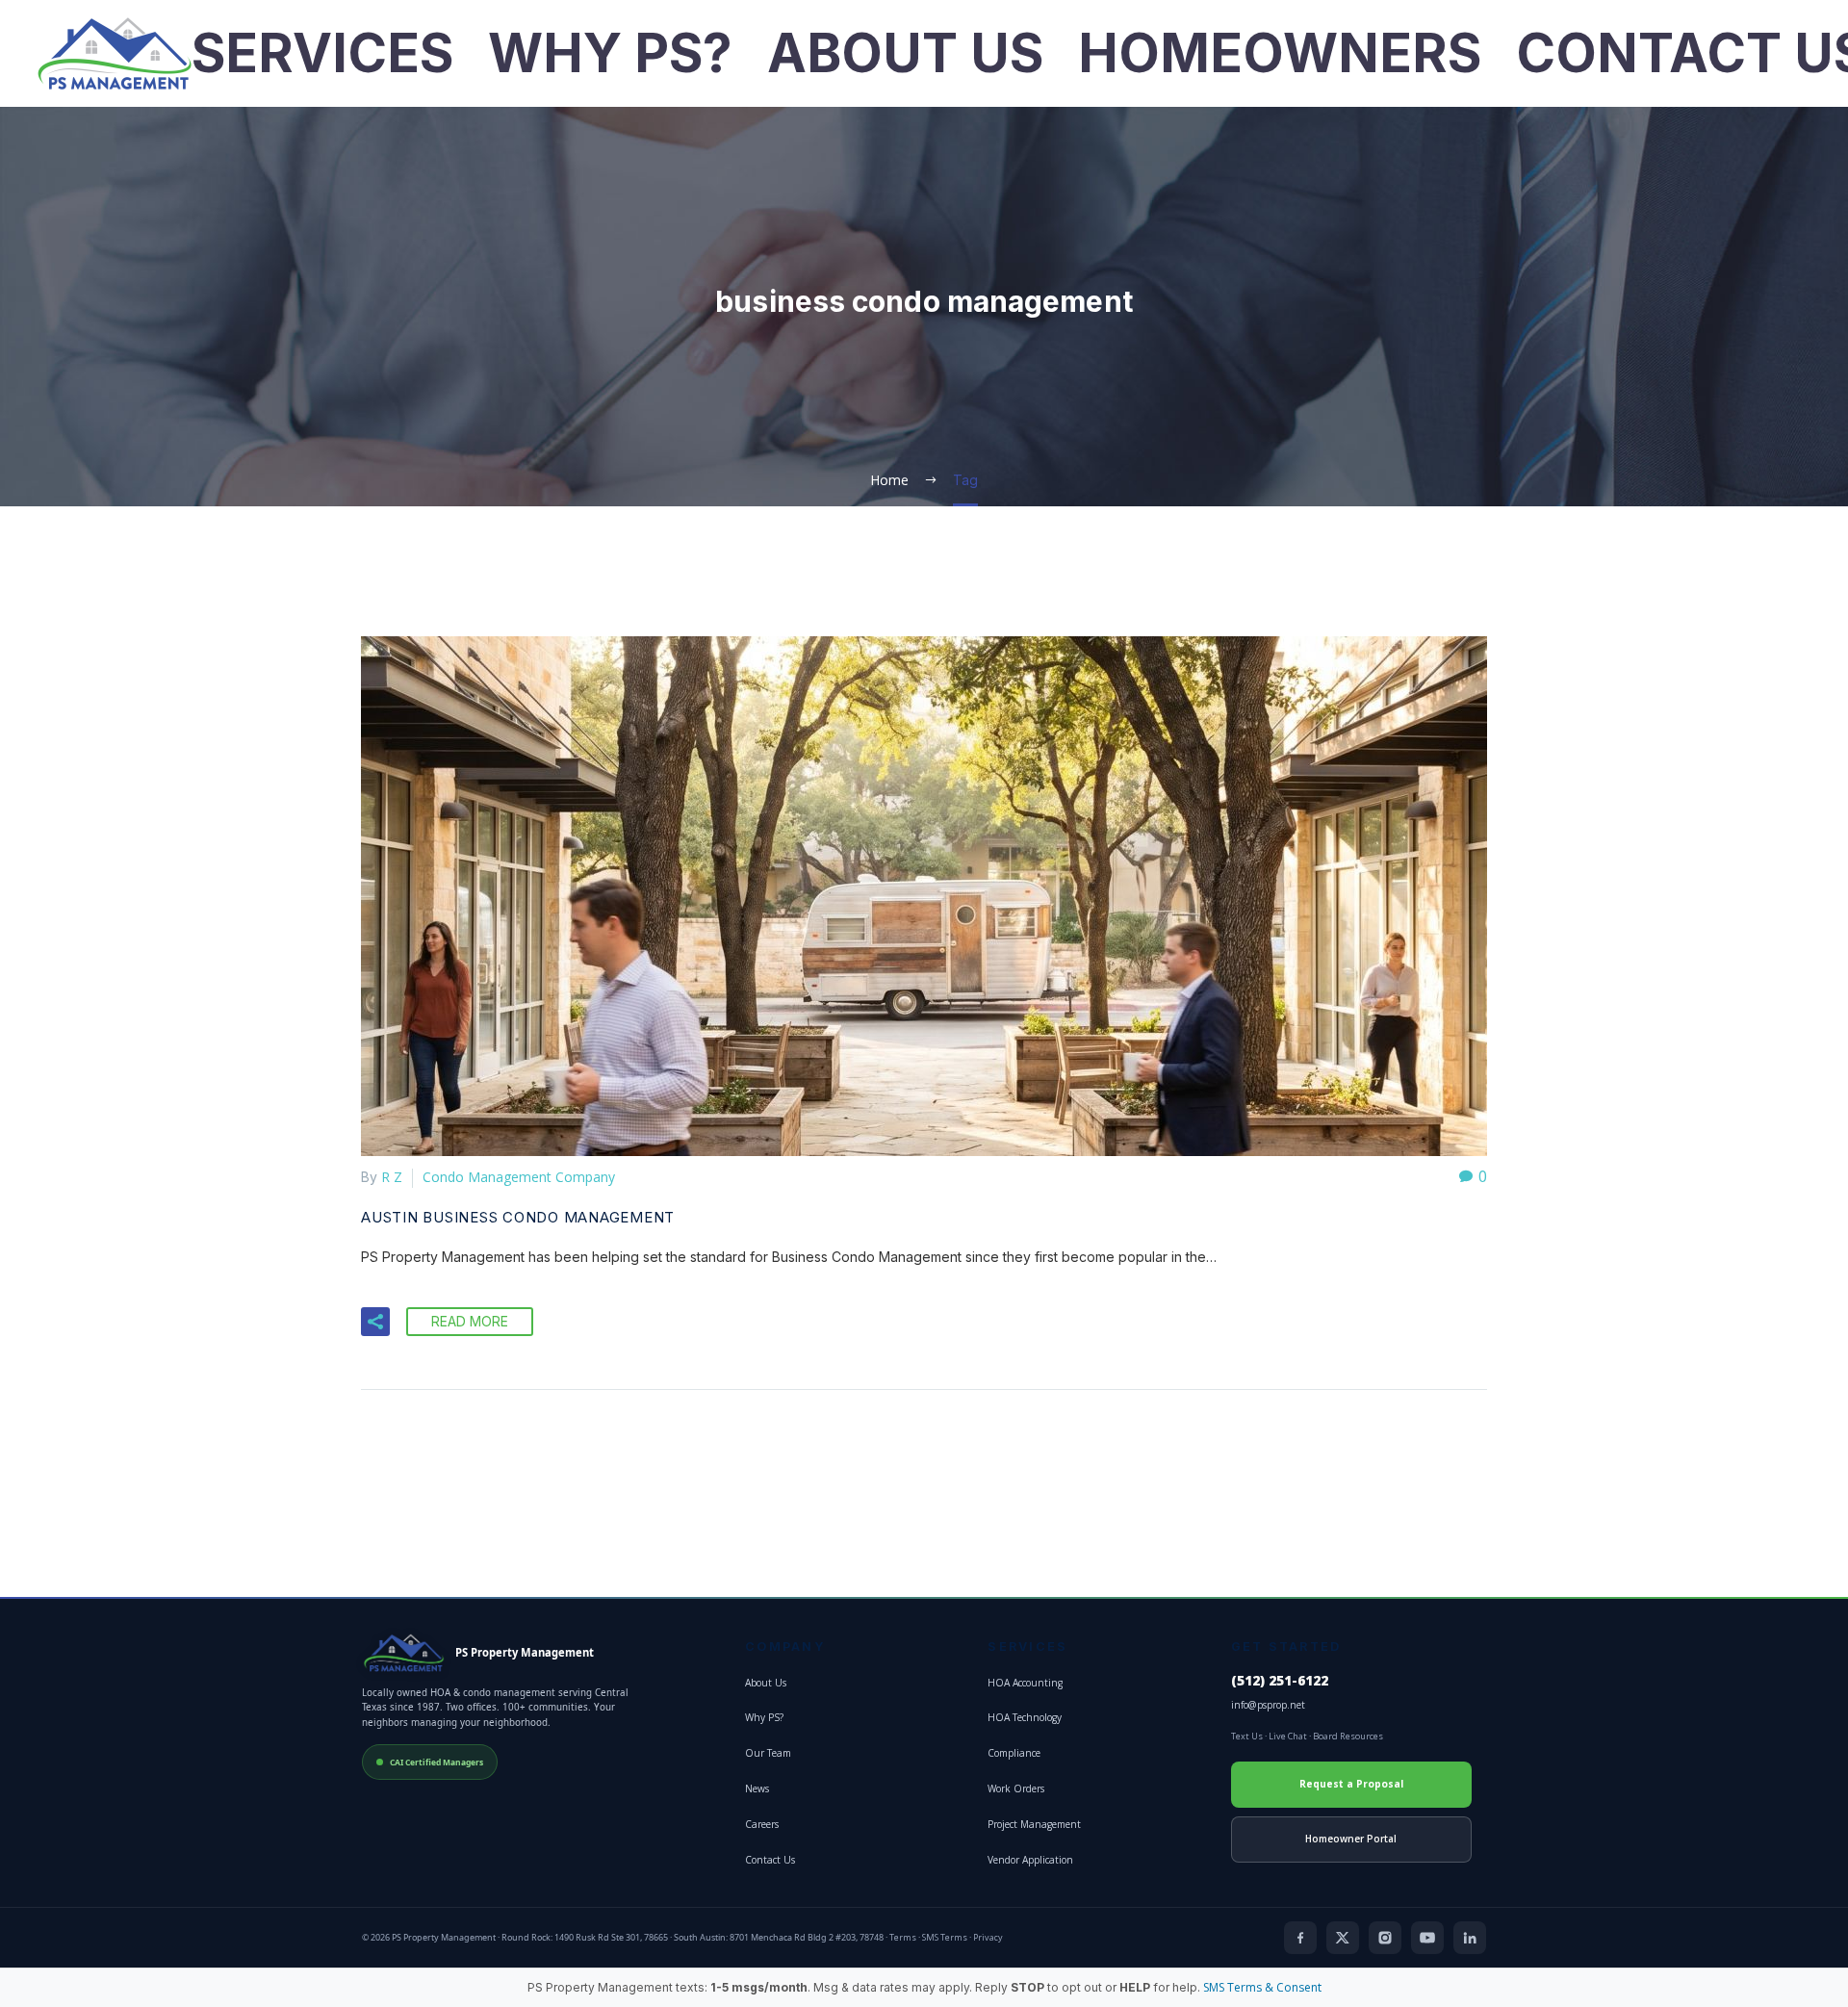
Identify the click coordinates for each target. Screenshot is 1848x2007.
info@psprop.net (1268, 1705)
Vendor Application (1030, 1860)
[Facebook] (1300, 1938)
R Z (392, 1177)
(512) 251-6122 (1280, 1681)
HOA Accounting (1025, 1683)
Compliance (1014, 1753)
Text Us (1247, 1736)
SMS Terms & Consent (1262, 1987)
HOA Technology (1025, 1717)
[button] (375, 1322)
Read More (470, 1321)
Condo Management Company (519, 1177)
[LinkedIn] (1470, 1938)
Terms (903, 1937)
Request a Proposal (1351, 1784)
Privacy (988, 1937)
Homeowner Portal (1351, 1839)
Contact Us (770, 1860)
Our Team (768, 1753)
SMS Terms (945, 1937)
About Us (905, 53)
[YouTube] (1427, 1938)
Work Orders (1016, 1788)
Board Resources (1348, 1736)
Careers (762, 1824)
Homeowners (1280, 53)
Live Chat (1288, 1736)
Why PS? (610, 53)
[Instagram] (1385, 1938)
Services (322, 53)
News (757, 1788)
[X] (1343, 1938)
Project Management (1034, 1824)
